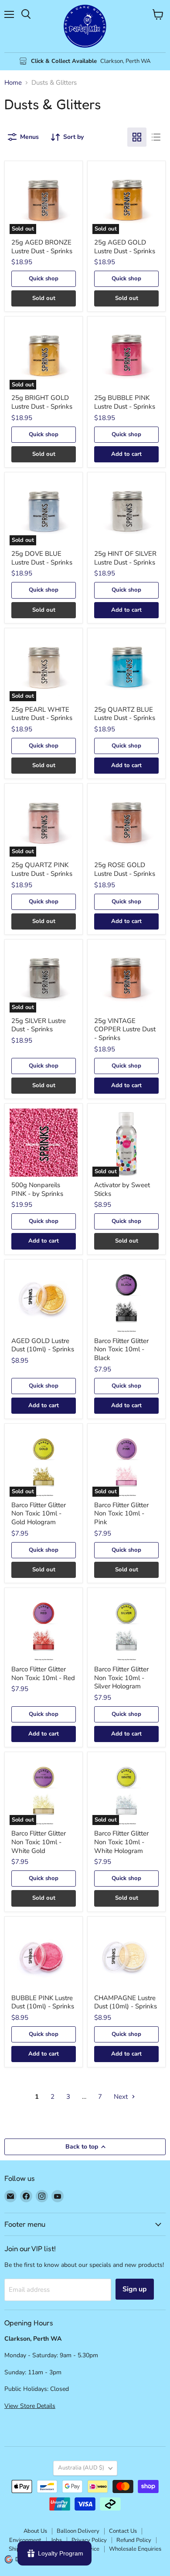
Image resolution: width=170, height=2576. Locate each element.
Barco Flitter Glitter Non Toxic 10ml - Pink (121, 1514)
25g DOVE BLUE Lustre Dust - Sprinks (42, 558)
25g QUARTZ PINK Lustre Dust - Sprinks (42, 869)
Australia (81, 2468)
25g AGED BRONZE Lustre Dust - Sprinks (42, 247)
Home (13, 83)
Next (122, 2097)
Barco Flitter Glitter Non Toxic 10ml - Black (121, 1349)
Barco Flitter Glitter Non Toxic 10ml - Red (43, 1674)
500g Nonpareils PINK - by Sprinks (37, 1189)
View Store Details (30, 2406)
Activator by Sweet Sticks (122, 1189)
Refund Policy (134, 2540)
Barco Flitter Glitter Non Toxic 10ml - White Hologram (121, 1842)
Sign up (135, 2289)
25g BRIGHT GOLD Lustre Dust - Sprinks (42, 402)
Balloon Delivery (78, 2531)
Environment (25, 2540)
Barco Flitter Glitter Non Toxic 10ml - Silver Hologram (121, 1678)
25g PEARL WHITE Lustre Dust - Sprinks (42, 714)
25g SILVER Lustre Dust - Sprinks (39, 1025)
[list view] (156, 137)
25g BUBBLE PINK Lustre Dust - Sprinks (125, 402)
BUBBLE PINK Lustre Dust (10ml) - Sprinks (43, 2002)
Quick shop (44, 279)
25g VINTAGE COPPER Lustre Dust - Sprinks (125, 1029)
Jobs (56, 2540)
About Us (35, 2531)
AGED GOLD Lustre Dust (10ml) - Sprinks (43, 1345)
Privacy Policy (89, 2540)
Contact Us (123, 2531)
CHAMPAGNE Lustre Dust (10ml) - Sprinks (126, 2002)
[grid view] (137, 137)
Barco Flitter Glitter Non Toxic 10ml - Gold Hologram (39, 1514)
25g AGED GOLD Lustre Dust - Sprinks (125, 247)
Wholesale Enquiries (135, 2549)
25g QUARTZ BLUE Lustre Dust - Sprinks (125, 714)
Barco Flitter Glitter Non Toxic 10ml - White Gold (39, 1842)
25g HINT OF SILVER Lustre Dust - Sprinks (125, 558)
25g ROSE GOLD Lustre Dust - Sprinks (125, 869)
